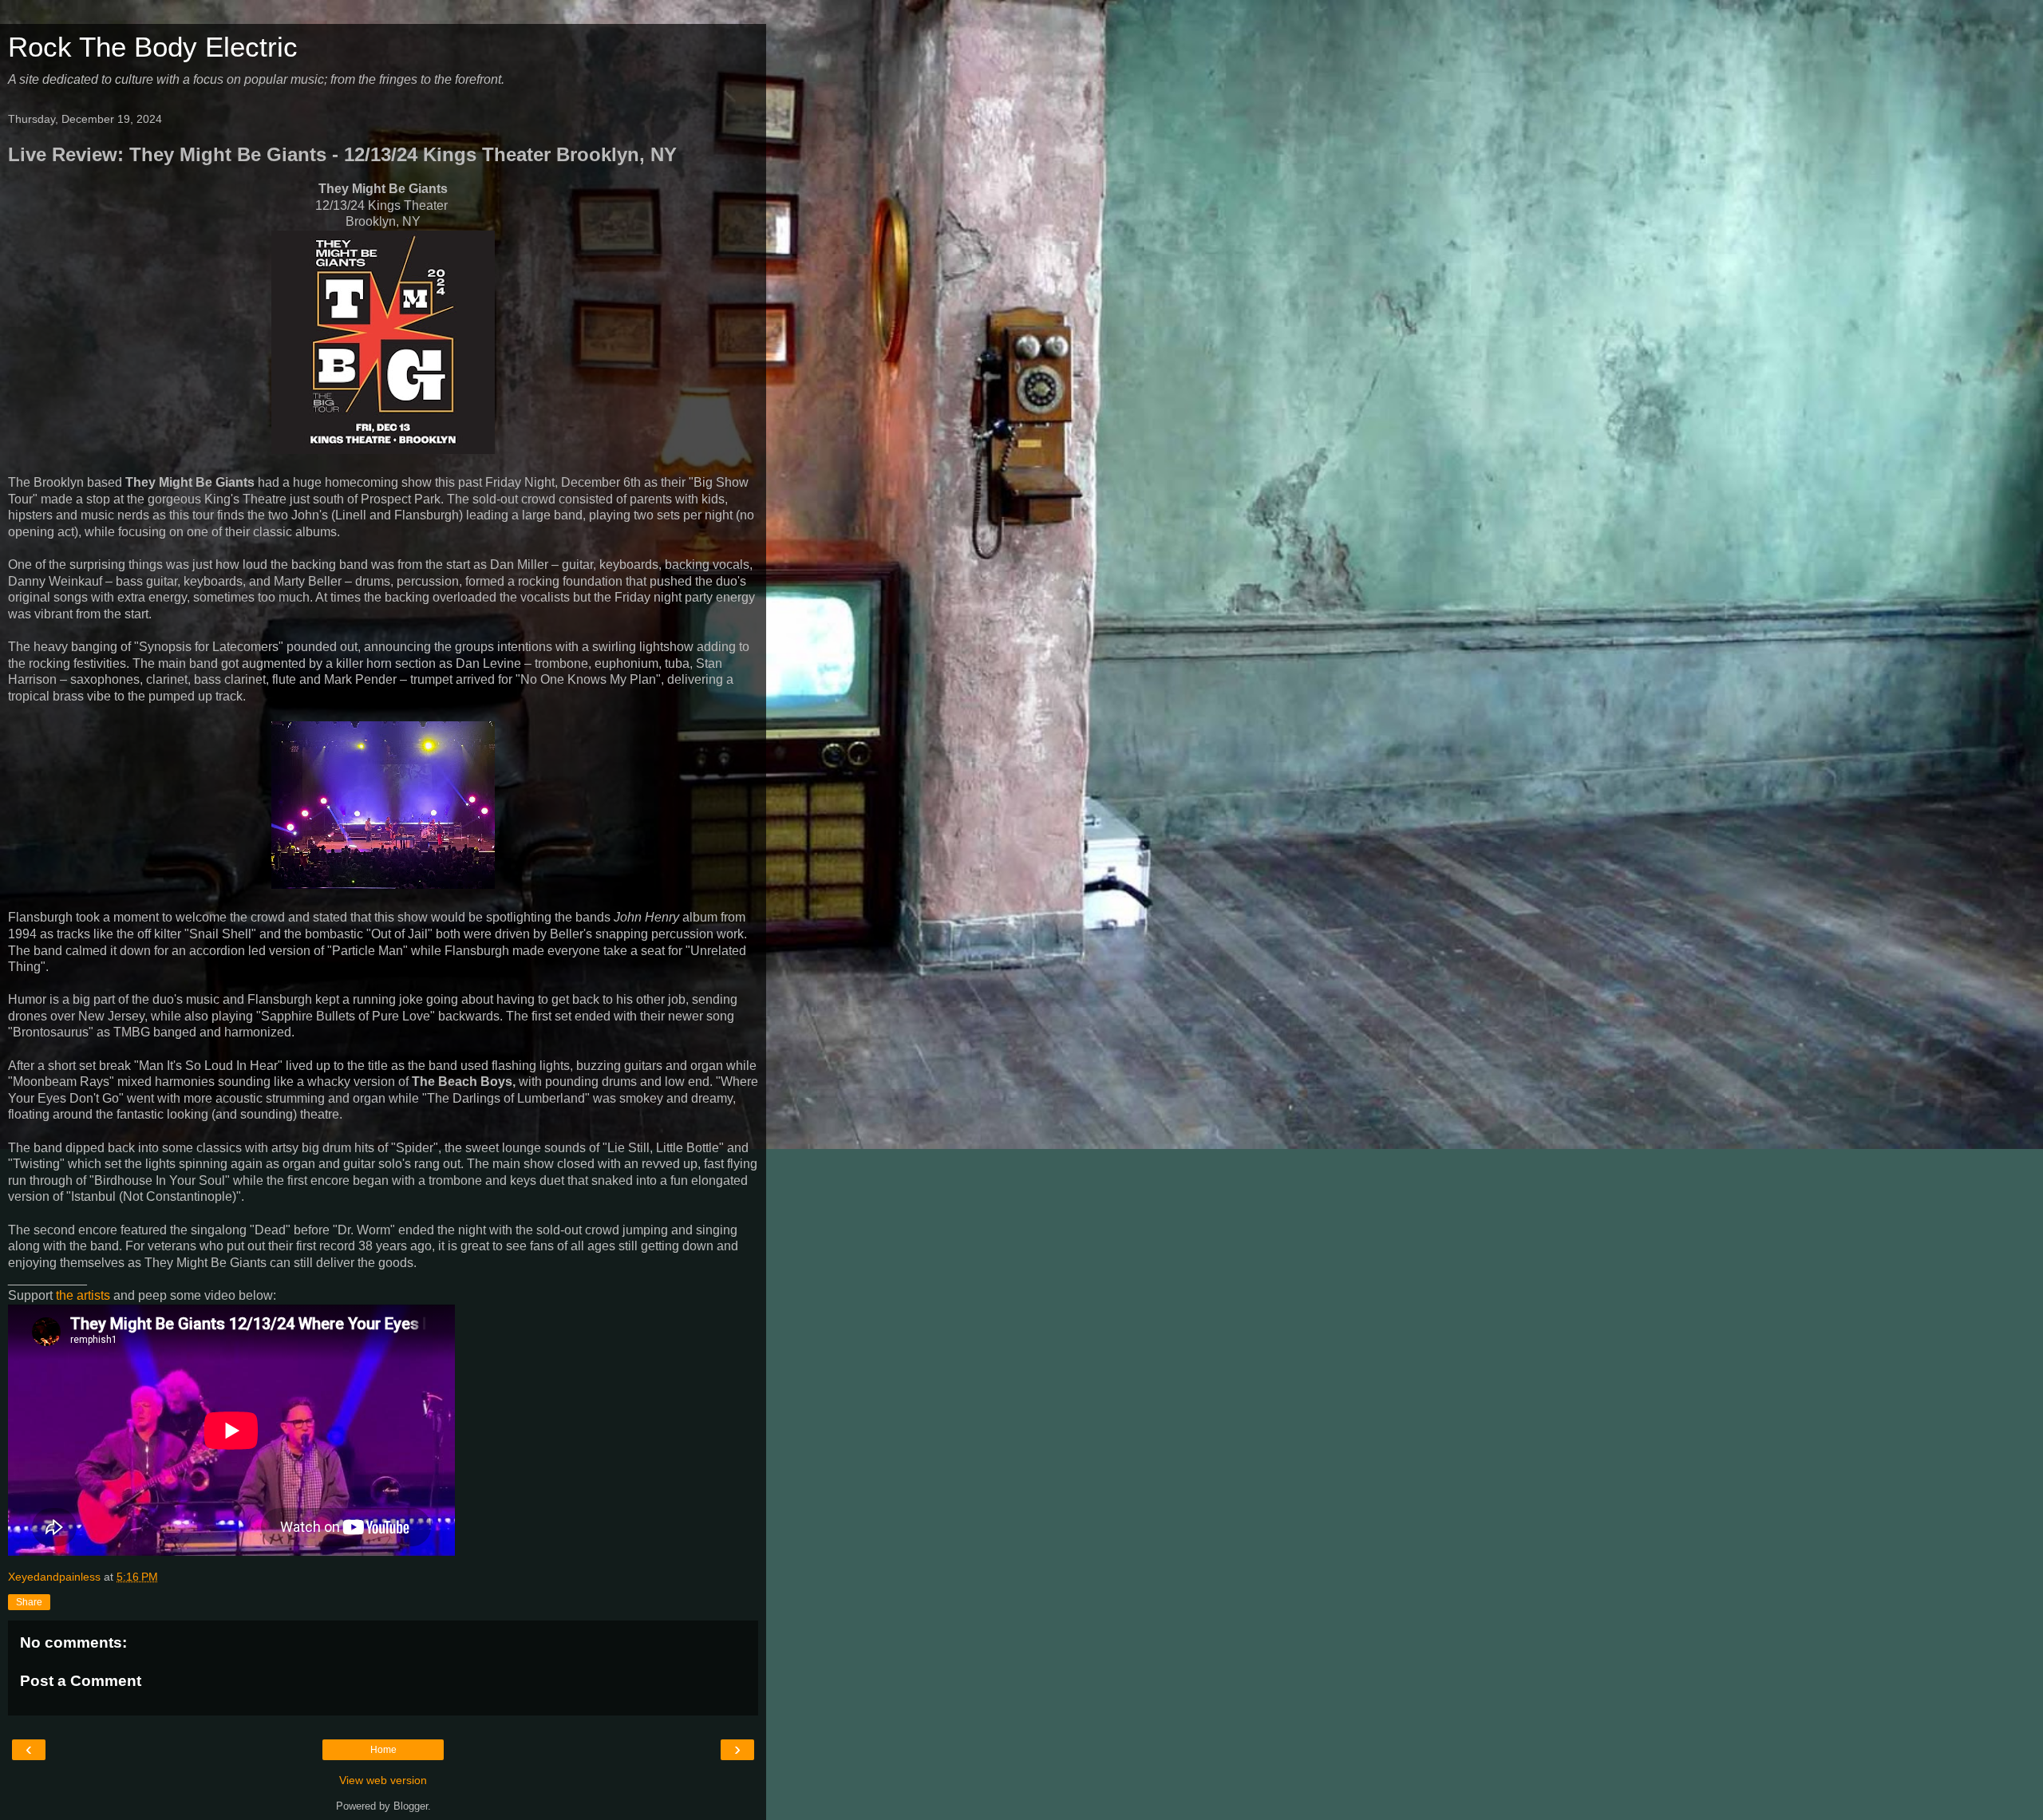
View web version (383, 1780)
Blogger (411, 1806)
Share (29, 1602)
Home (383, 1750)
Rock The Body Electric (153, 47)
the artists (83, 1295)
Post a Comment (81, 1681)
